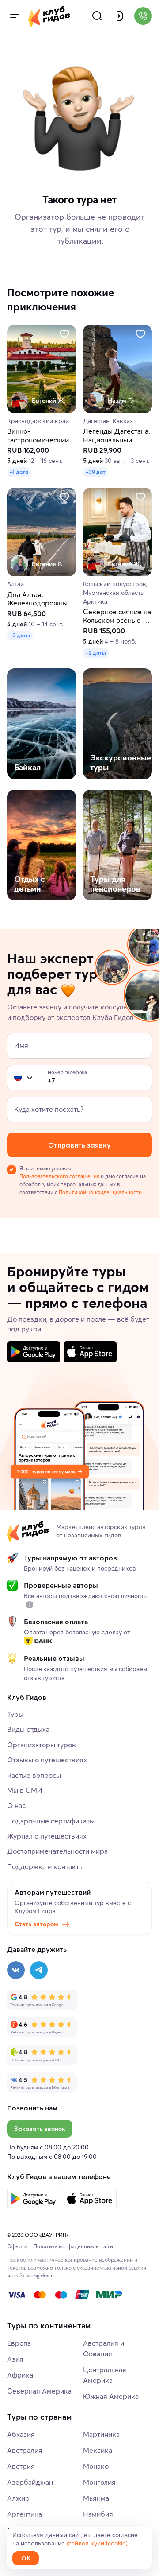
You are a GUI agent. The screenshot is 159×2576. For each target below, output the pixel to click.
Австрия (21, 2466)
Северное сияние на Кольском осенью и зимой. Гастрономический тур (117, 617)
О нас (16, 1805)
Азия (15, 2359)
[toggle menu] (14, 16)
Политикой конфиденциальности (100, 1192)
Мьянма (96, 2498)
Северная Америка (39, 2391)
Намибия (98, 2514)
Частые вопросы (34, 1775)
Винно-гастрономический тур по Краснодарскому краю (38, 436)
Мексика (98, 2450)
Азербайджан (30, 2482)
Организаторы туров (42, 1745)
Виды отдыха (28, 1729)
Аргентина (25, 2514)
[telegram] (39, 1970)
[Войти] (118, 16)
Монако (96, 2466)
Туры (15, 1714)
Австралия (25, 2450)
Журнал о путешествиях (47, 1836)
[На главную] (49, 16)
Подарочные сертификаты (51, 1821)
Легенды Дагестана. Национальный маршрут (117, 436)
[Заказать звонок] (143, 16)
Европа (19, 2343)
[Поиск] (97, 16)
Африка (20, 2375)
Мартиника (101, 2434)
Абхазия (21, 2434)
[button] (18, 1078)
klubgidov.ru (41, 2275)
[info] (30, 1605)
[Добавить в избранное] (64, 334)
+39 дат (96, 472)
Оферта (17, 2246)
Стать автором (36, 1924)
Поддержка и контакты (45, 1866)
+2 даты (20, 635)
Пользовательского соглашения (59, 1176)
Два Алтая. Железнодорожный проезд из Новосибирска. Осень (39, 599)
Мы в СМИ (25, 1790)
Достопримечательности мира (57, 1851)
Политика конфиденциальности (73, 2246)
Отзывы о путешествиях (47, 1760)
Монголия (99, 2482)
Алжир (18, 2498)
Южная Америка (111, 2396)
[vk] (16, 1970)
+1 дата (19, 472)
